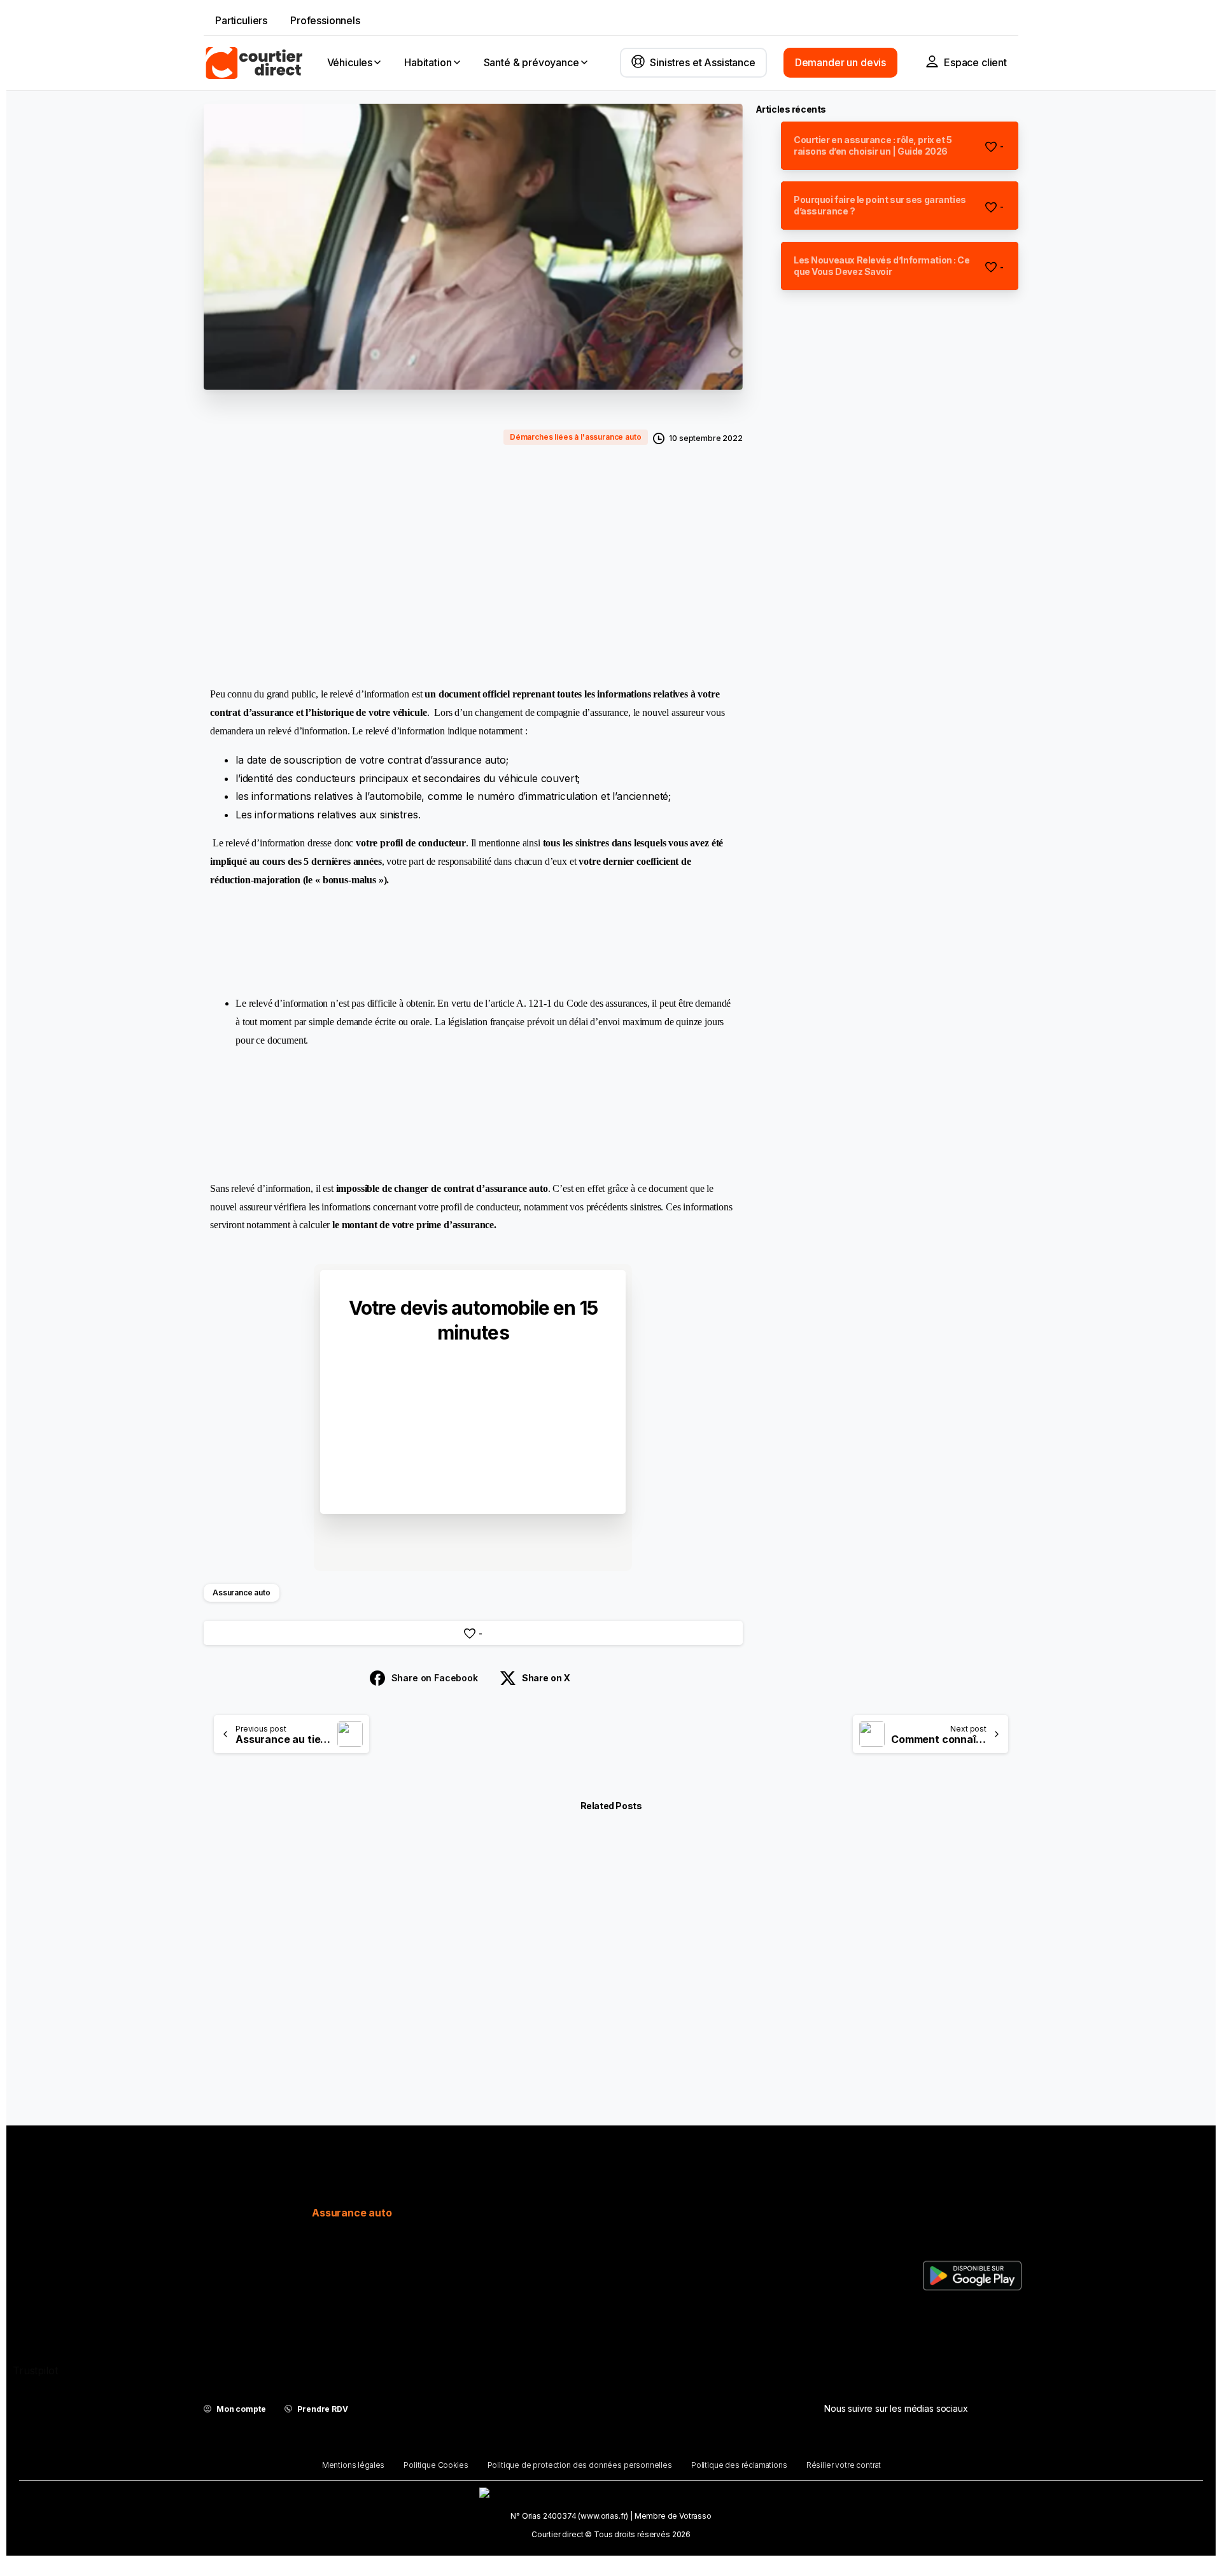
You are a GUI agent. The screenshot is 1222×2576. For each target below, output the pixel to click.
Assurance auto (242, 1592)
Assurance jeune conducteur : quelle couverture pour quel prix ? (607, 2019)
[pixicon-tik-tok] (927, 2444)
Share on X (546, 1678)
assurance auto (445, 486)
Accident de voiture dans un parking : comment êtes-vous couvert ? (331, 2019)
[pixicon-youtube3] (956, 2444)
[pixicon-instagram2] (868, 2444)
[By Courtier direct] (224, 1883)
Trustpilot (35, 2370)
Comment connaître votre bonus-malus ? (858, 2025)
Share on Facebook (435, 1678)
